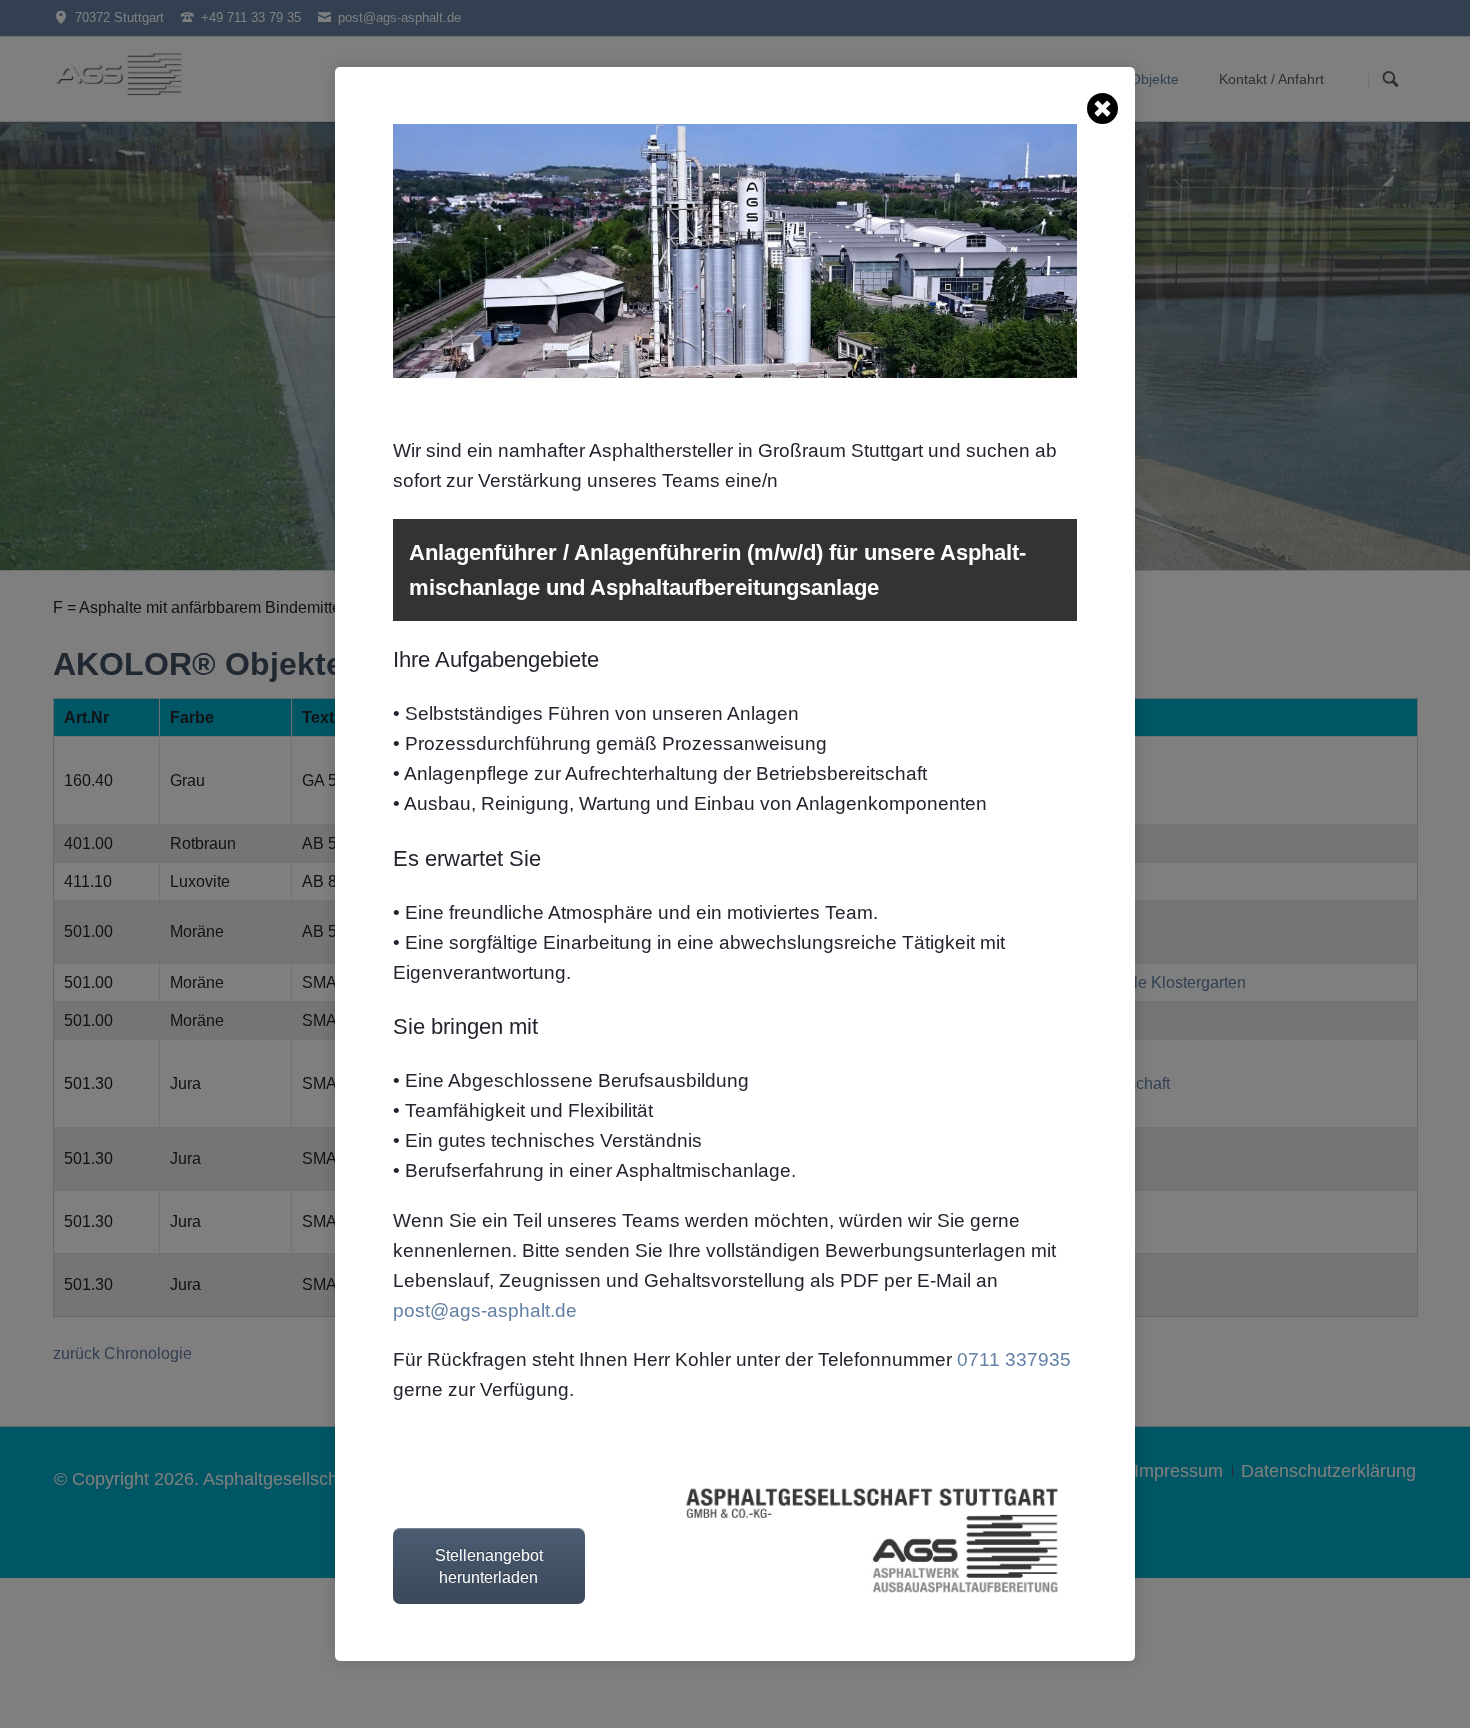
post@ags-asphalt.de (485, 1310)
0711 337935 (1014, 1359)
